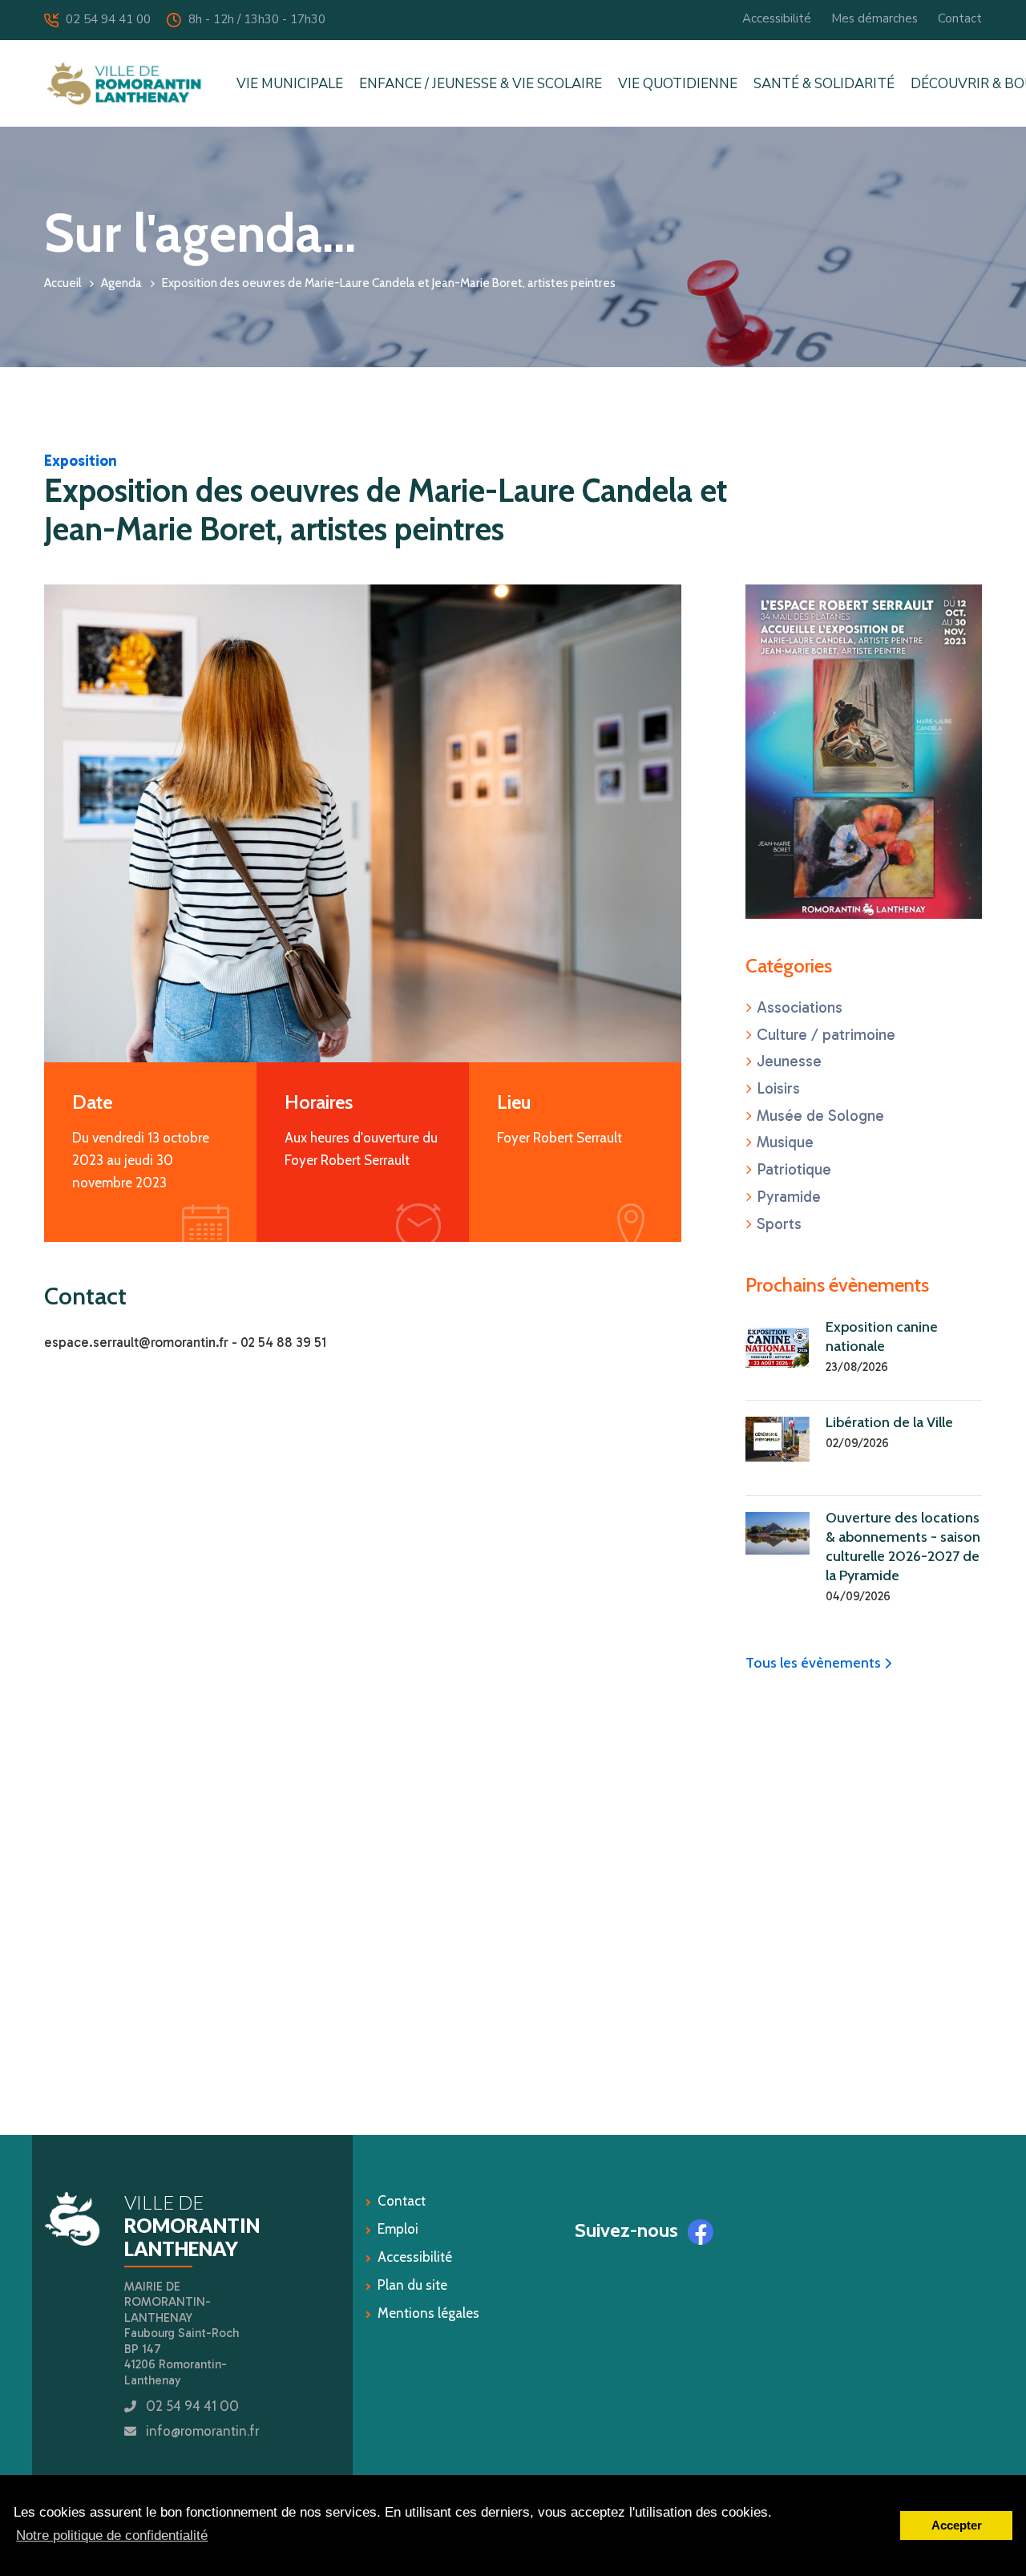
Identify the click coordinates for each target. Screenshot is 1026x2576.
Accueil (63, 283)
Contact (960, 18)
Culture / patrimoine (826, 1035)
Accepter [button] (957, 2525)
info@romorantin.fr (202, 2431)
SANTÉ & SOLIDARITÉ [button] (824, 84)
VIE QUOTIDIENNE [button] (678, 84)
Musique (785, 1142)
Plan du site (412, 2285)
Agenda (121, 283)
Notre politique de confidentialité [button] (112, 2536)
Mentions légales (428, 2313)
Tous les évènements (818, 1663)
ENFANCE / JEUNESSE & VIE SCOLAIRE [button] (481, 84)
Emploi (398, 2229)
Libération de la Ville (889, 1422)
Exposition (81, 461)
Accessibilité (777, 18)
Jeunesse (789, 1061)
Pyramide (789, 1197)
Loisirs (778, 1088)
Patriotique (794, 1169)
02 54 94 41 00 (104, 19)
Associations (800, 1007)
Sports (779, 1224)
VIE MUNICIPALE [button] (290, 84)
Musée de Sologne (820, 1116)
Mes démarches (875, 18)
